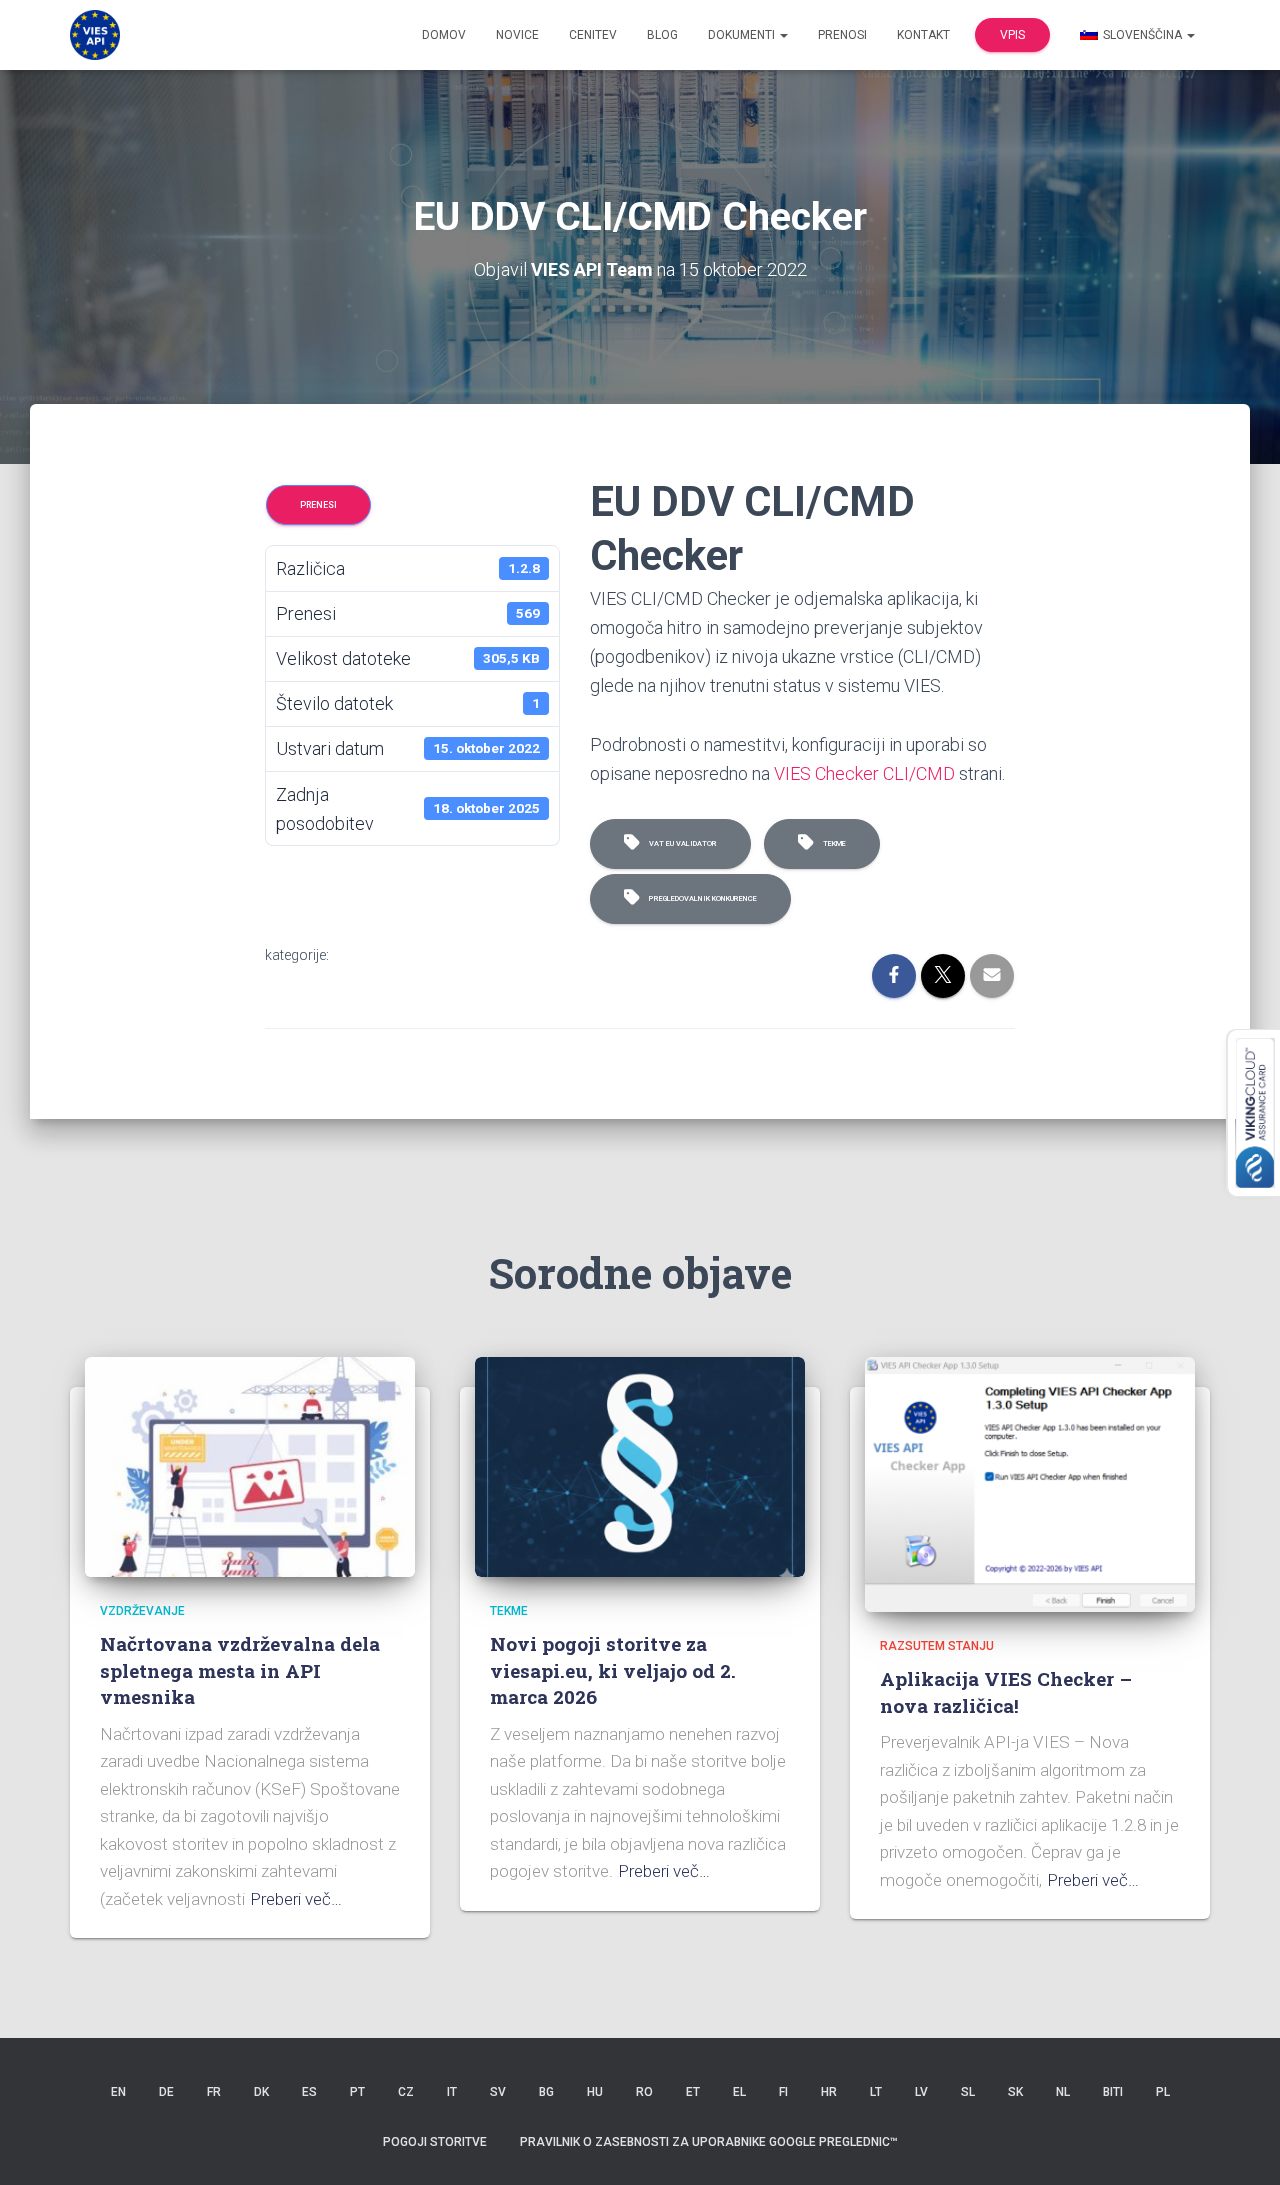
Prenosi (842, 35)
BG (546, 2092)
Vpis (1012, 35)
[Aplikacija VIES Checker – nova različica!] (1030, 1483)
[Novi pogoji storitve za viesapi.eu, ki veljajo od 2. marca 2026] (640, 1465)
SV (498, 2092)
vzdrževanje (142, 1611)
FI (783, 2092)
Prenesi (318, 505)
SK (1015, 2092)
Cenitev (593, 35)
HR (829, 2092)
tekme (832, 843)
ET (693, 2092)
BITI (1113, 2092)
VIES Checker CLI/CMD (864, 773)
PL (1163, 2092)
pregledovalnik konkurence (701, 898)
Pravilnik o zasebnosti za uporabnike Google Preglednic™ (709, 2142)
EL (739, 2092)
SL (968, 2092)
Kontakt (923, 35)
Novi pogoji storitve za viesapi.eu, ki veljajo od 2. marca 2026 (613, 1670)
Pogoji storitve (435, 2142)
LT (876, 2092)
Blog (662, 35)
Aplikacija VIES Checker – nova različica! (1006, 1692)
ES (309, 2092)
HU (595, 2092)
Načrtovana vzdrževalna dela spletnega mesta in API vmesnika (240, 1670)
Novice (517, 35)
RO (644, 2092)
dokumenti (743, 35)
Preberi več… (296, 1899)
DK (261, 2092)
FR (214, 2092)
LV (921, 2092)
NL (1063, 2092)
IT (452, 2092)
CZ (406, 2092)
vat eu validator (681, 843)
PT (357, 2092)
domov (444, 35)
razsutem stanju (937, 1646)
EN (118, 2092)
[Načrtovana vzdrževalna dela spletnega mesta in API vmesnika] (250, 1465)
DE (166, 2092)
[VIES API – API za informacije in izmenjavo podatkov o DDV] (95, 35)
